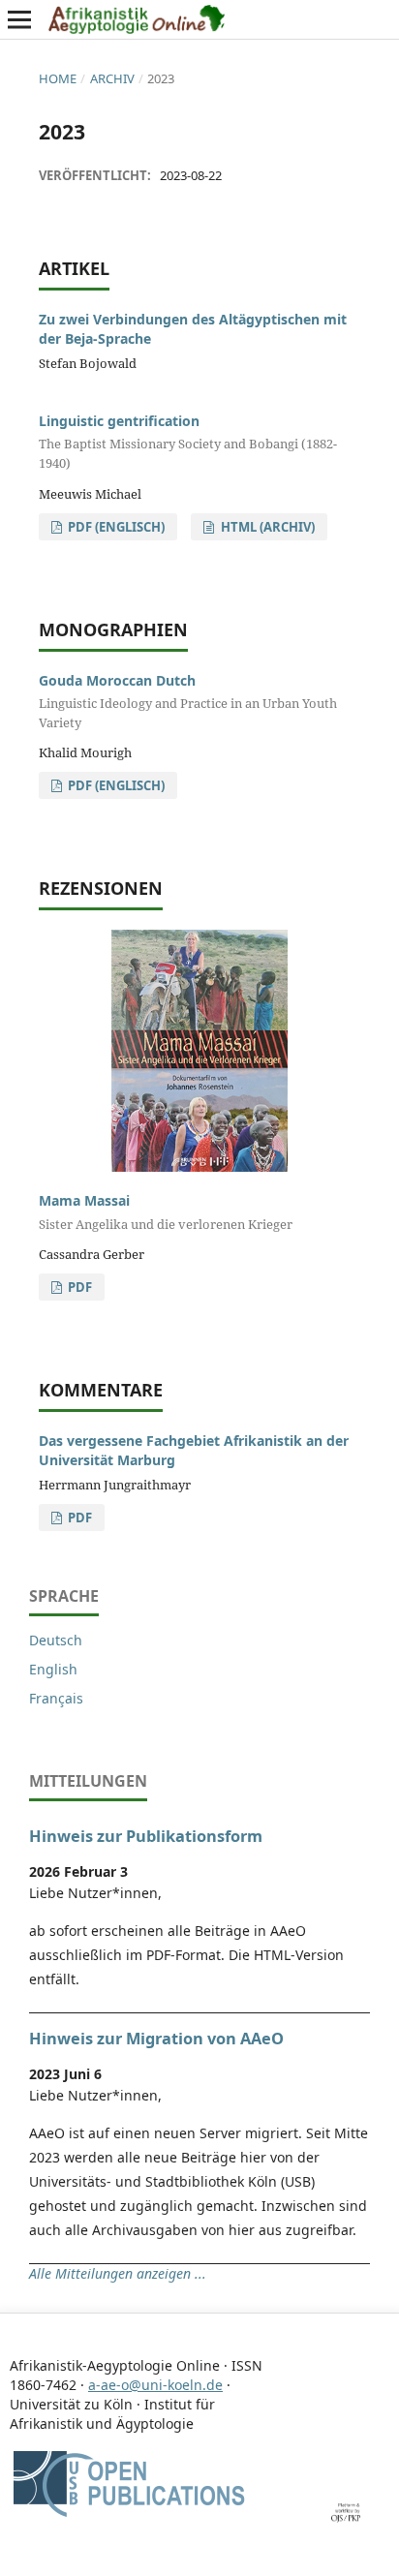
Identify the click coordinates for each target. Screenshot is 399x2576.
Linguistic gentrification (188, 442)
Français (56, 1698)
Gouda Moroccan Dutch (188, 701)
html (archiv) (266, 527)
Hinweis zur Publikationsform (146, 1836)
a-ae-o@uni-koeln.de (155, 2385)
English (53, 1669)
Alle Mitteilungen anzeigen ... (118, 2273)
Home (58, 78)
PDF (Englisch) (115, 527)
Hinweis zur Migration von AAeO (156, 2039)
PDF (78, 1287)
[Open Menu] (19, 19)
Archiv (112, 78)
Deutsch (56, 1640)
